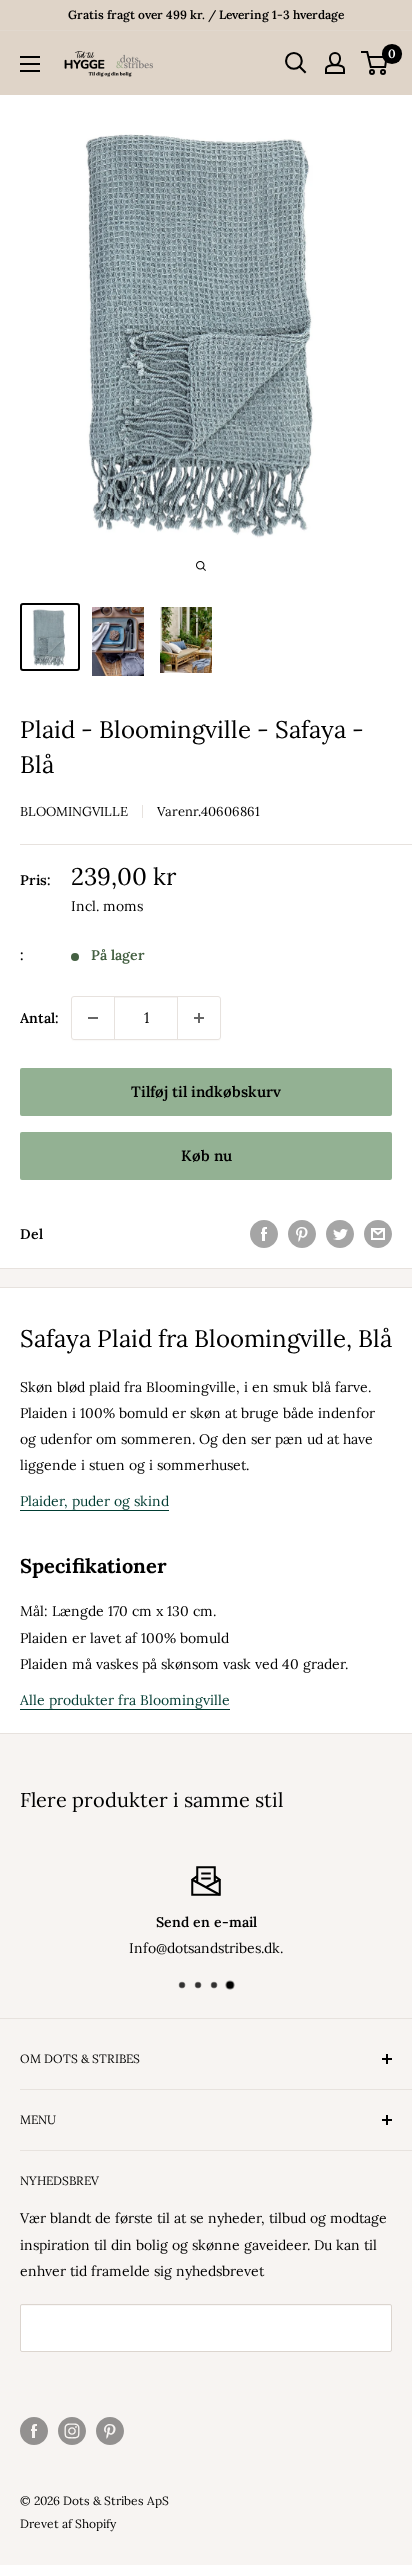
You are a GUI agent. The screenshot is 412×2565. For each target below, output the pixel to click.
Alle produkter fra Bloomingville (125, 1700)
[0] (375, 63)
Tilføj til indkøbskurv (206, 1091)
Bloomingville (74, 811)
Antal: (39, 1018)
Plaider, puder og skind (94, 1501)
